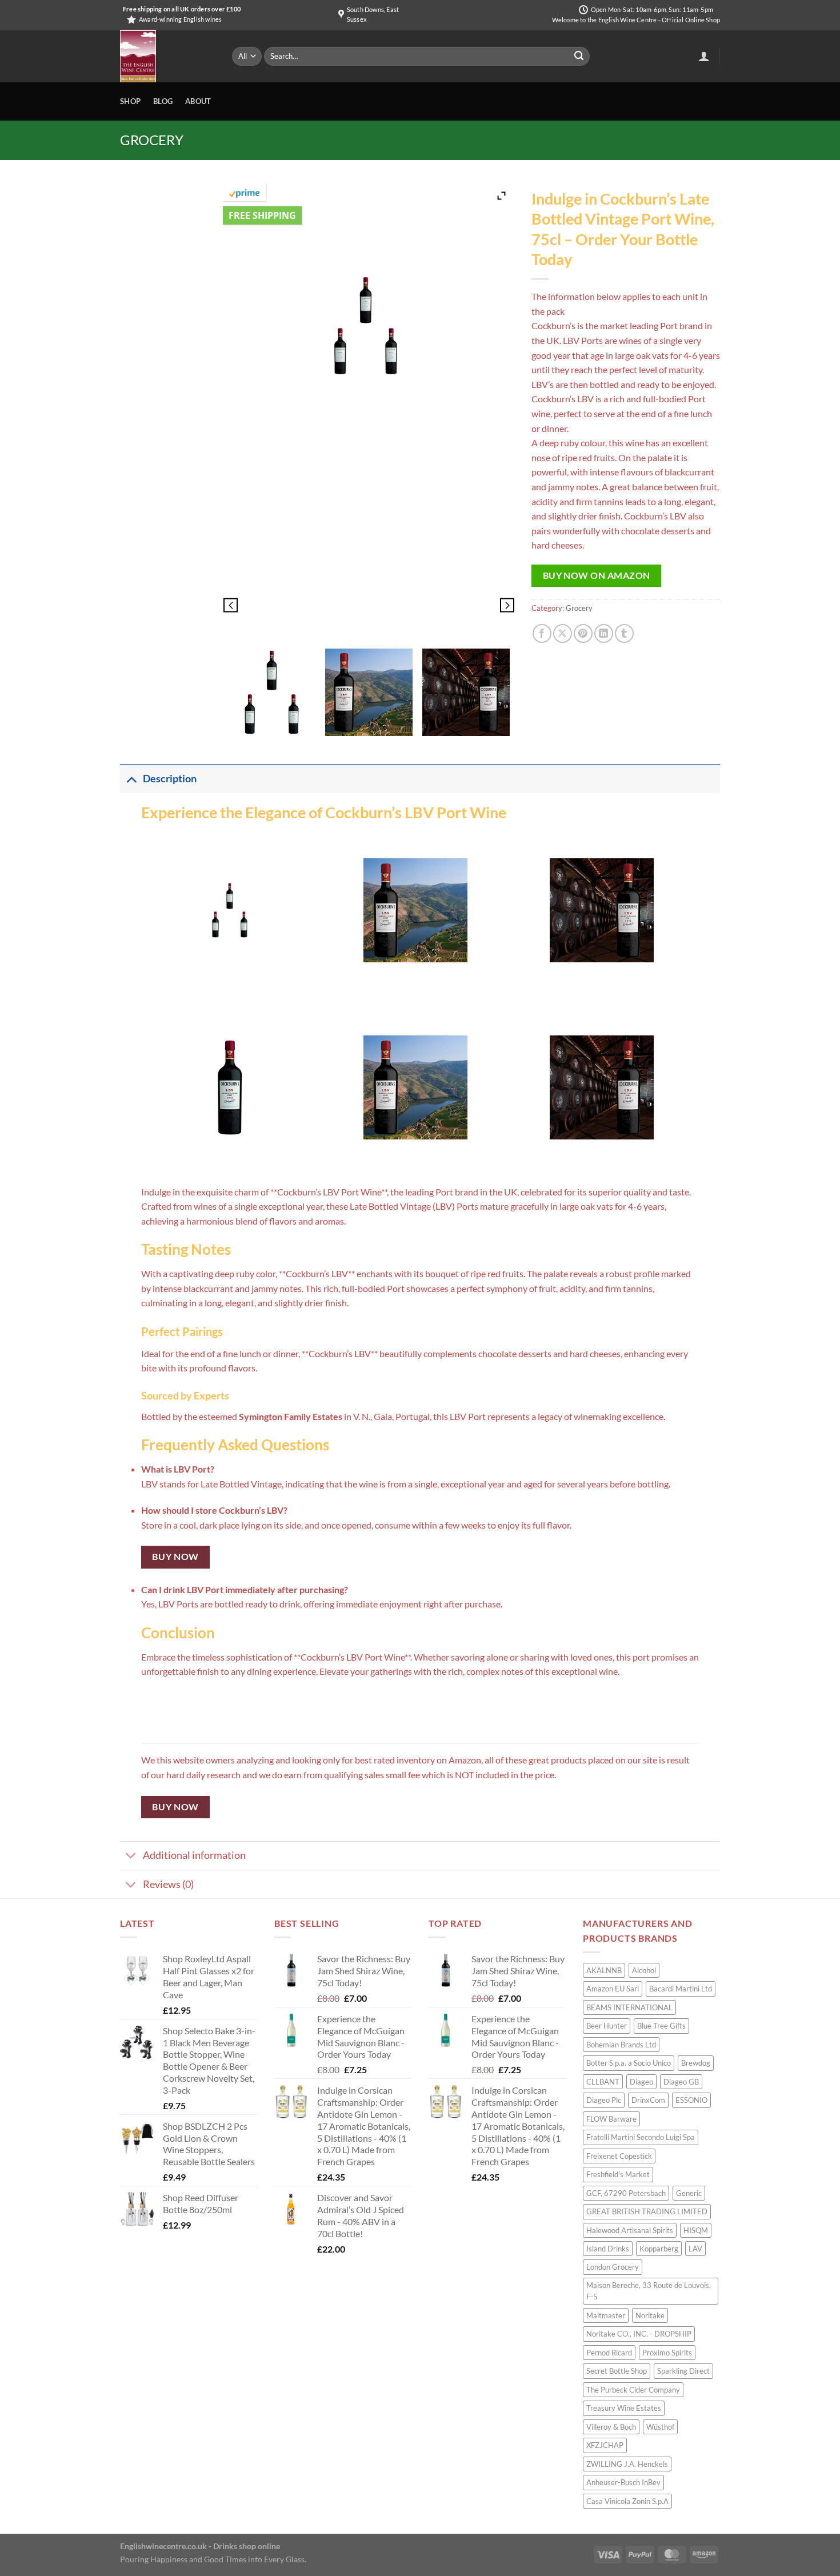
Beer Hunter (607, 2026)
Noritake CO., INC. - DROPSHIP (639, 2334)
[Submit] (579, 57)
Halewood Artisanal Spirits (630, 2230)
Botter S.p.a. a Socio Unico (629, 2063)
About (198, 101)
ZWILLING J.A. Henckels (627, 2464)
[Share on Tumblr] (624, 633)
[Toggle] (131, 779)
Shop (130, 101)
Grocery (152, 140)
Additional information (194, 1855)
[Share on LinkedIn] (604, 633)
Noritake (650, 2315)
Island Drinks (608, 2249)
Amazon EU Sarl (613, 1989)
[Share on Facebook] (542, 633)
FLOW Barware (611, 2119)
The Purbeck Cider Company (633, 2390)
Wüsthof (660, 2427)
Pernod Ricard (609, 2353)
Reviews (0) (168, 1884)
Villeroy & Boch (611, 2427)
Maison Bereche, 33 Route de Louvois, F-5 (649, 2291)
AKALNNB (604, 1970)
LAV (695, 2249)
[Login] (704, 56)
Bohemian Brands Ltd (621, 2045)
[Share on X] (563, 633)
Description (170, 779)
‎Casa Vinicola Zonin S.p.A (627, 2501)
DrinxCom (648, 2100)
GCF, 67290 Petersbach (626, 2193)
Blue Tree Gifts (661, 2026)
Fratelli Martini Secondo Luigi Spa (641, 2137)
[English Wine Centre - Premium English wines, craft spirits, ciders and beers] (167, 56)
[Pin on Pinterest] (583, 633)
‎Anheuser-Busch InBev (623, 2482)
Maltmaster (606, 2315)
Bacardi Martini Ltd (681, 1989)
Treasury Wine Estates (624, 2408)
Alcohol (644, 1970)
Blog (163, 101)
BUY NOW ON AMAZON (597, 575)
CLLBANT (603, 2082)
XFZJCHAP (605, 2445)
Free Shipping (262, 215)
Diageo (641, 2082)
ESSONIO (691, 2100)
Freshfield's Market (618, 2174)
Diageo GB (681, 2082)
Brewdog (696, 2063)
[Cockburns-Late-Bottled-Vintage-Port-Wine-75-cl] (272, 692)
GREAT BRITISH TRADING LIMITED (647, 2211)
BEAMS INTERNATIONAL (629, 2007)
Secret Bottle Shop (617, 2371)
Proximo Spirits (667, 2353)
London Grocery (613, 2267)
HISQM (696, 2230)
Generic (689, 2193)
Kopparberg (659, 2249)
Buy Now (175, 1557)
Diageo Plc (604, 2100)
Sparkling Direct (683, 2371)
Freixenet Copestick (619, 2156)
